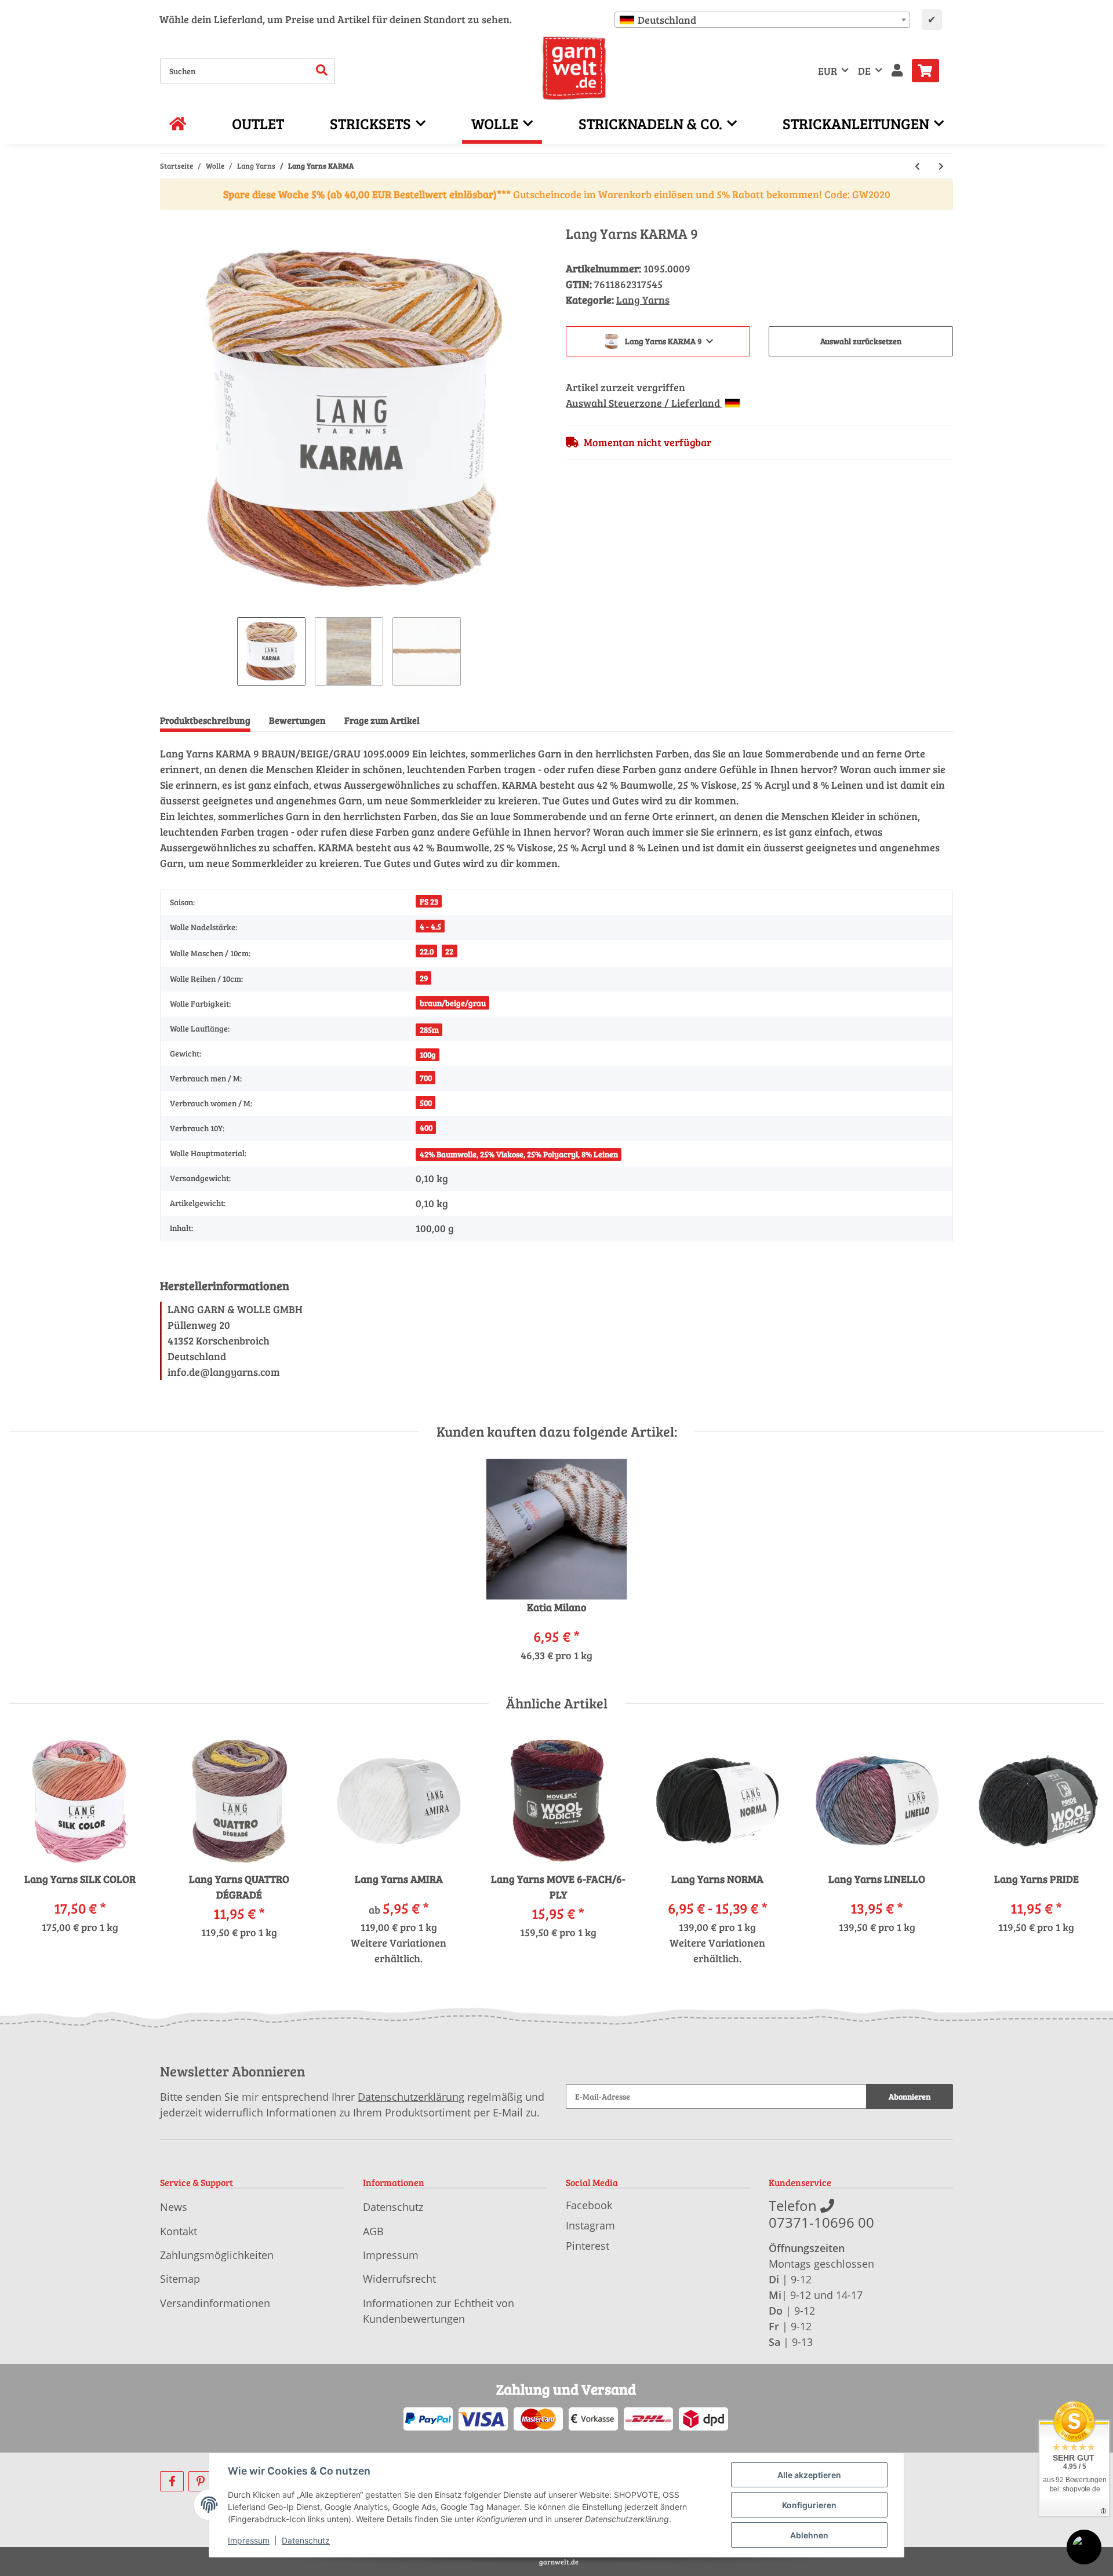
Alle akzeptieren (809, 2475)
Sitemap (180, 2279)
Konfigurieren (809, 2505)
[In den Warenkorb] (169, 219)
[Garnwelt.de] (574, 68)
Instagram (590, 2225)
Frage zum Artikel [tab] (382, 720)
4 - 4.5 (430, 926)
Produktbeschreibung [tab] (205, 720)
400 (426, 1127)
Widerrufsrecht (399, 2279)
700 (426, 1078)
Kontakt (179, 2231)
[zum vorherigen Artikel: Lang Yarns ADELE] (917, 166)
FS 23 (429, 901)
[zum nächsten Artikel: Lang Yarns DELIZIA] (941, 166)
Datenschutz (393, 2207)
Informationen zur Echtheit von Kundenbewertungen (439, 2311)
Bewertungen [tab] (297, 720)
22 (449, 951)
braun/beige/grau (453, 1003)
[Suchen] (322, 71)
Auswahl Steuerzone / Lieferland (644, 403)
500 (426, 1103)
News (174, 2207)
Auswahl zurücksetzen (861, 341)
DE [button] (864, 71)
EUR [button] (828, 71)
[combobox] (762, 20)
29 (424, 978)
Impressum (391, 2255)
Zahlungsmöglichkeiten (217, 2255)
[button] (897, 71)
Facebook (589, 2205)
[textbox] (762, 20)
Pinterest (588, 2246)
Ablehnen (809, 2535)
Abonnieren (910, 2096)
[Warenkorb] (930, 71)
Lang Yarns (643, 300)
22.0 (427, 951)
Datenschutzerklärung (411, 2097)
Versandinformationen (215, 2303)
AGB (373, 2231)
